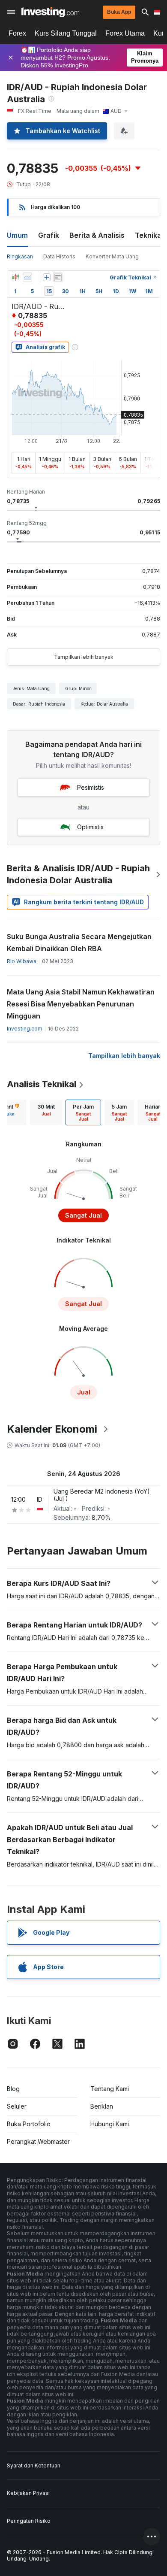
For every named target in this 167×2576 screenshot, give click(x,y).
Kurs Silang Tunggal (66, 33)
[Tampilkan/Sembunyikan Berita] (58, 277)
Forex (17, 33)
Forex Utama (125, 33)
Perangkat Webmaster (38, 2141)
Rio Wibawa (22, 961)
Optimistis (90, 827)
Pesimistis (91, 787)
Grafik (49, 235)
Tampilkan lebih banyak (84, 657)
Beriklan (102, 2106)
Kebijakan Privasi (28, 2493)
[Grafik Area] (27, 277)
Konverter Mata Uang (112, 256)
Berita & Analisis (97, 235)
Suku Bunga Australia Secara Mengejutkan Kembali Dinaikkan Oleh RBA (79, 943)
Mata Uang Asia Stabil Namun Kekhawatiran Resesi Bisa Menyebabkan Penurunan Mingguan (81, 1004)
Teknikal (149, 235)
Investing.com (25, 1029)
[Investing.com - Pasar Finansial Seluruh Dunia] (50, 12)
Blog (13, 2089)
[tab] (46, 1112)
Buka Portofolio (29, 2124)
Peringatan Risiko (29, 2521)
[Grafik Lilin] (15, 277)
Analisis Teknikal (42, 1084)
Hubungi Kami (110, 2124)
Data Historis (59, 256)
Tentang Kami (110, 2089)
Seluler (17, 2106)
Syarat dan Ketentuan (34, 2465)
